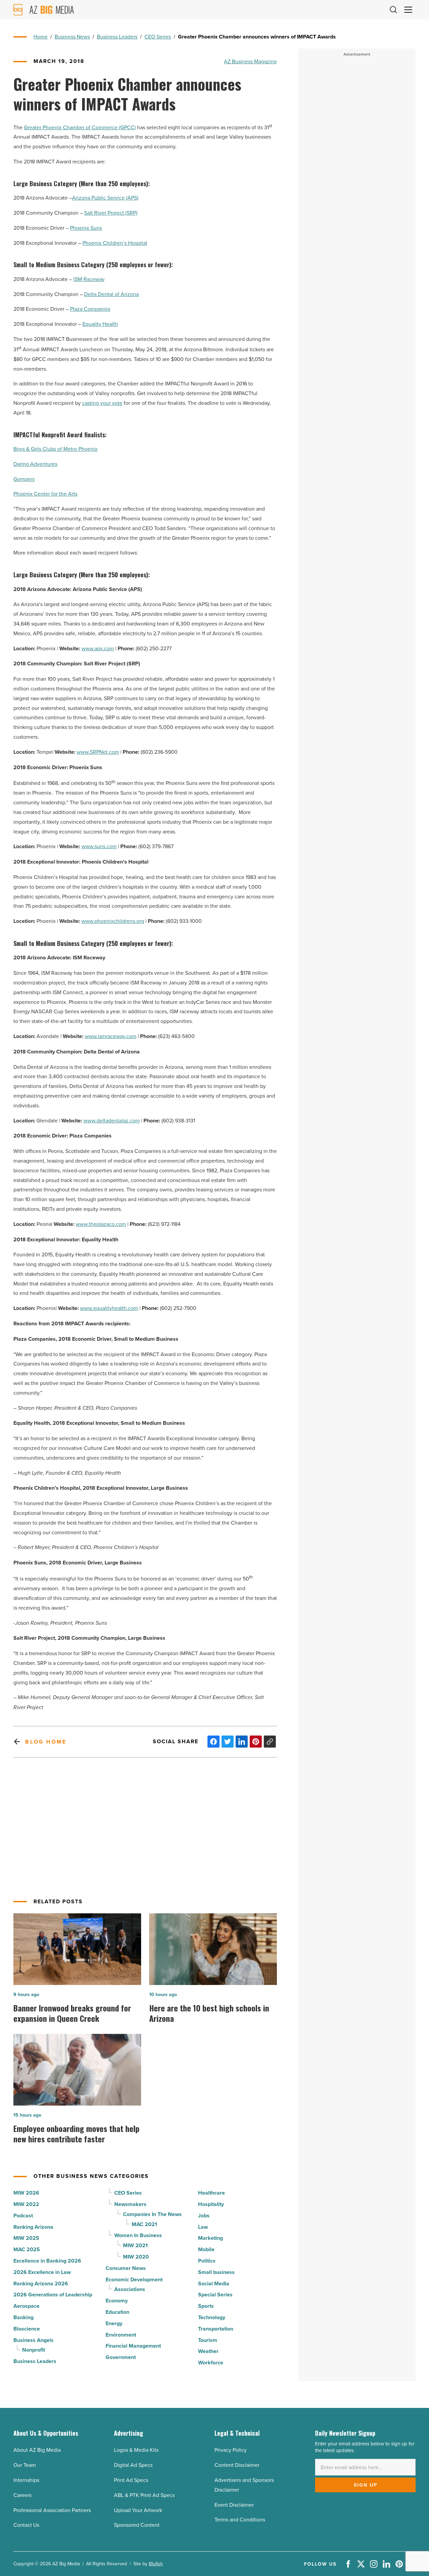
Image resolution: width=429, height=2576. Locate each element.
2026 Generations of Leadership (53, 2295)
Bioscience (27, 2329)
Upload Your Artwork (138, 2510)
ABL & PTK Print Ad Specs (144, 2495)
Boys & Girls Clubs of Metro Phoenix (55, 449)
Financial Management (133, 2346)
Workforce (211, 2363)
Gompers (24, 479)
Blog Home (46, 1742)
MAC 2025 (27, 2249)
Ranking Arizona (33, 2227)
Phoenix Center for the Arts (45, 494)
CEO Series (158, 36)
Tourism (208, 2340)
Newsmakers (130, 2204)
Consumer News (126, 2268)
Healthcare (211, 2193)
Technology (212, 2317)
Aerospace (26, 2306)
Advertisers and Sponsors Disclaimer (244, 2485)
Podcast (23, 2216)
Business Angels (34, 2340)
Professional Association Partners (52, 2510)
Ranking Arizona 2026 (41, 2284)
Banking (23, 2317)
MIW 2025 (26, 2238)
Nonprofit (34, 2350)
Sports (206, 2306)
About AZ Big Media (37, 2450)
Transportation (216, 2329)
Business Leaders (117, 36)
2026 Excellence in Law (42, 2272)
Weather (208, 2351)
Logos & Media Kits (136, 2450)
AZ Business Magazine (250, 61)
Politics (207, 2261)
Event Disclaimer (234, 2505)
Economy (117, 2301)
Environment (121, 2335)
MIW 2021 (135, 2245)
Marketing (210, 2238)
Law (203, 2227)
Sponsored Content (137, 2525)
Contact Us (26, 2525)
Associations (130, 2289)
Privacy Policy (231, 2450)
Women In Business (138, 2235)
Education (117, 2312)
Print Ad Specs (131, 2480)
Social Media (214, 2284)
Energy (114, 2323)
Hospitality (211, 2204)
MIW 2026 (26, 2193)
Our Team (25, 2465)
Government (121, 2357)
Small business (216, 2272)
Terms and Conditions (240, 2519)
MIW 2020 (136, 2257)
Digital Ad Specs (133, 2465)
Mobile (206, 2249)
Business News (72, 36)
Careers (22, 2495)
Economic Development (134, 2279)
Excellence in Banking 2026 (47, 2261)
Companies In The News (152, 2214)
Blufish (156, 2564)
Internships (26, 2480)
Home (41, 36)
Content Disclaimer (237, 2465)
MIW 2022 (26, 2204)
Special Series (215, 2295)
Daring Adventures (35, 464)
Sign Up (365, 2485)
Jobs (204, 2216)
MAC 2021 (144, 2224)
